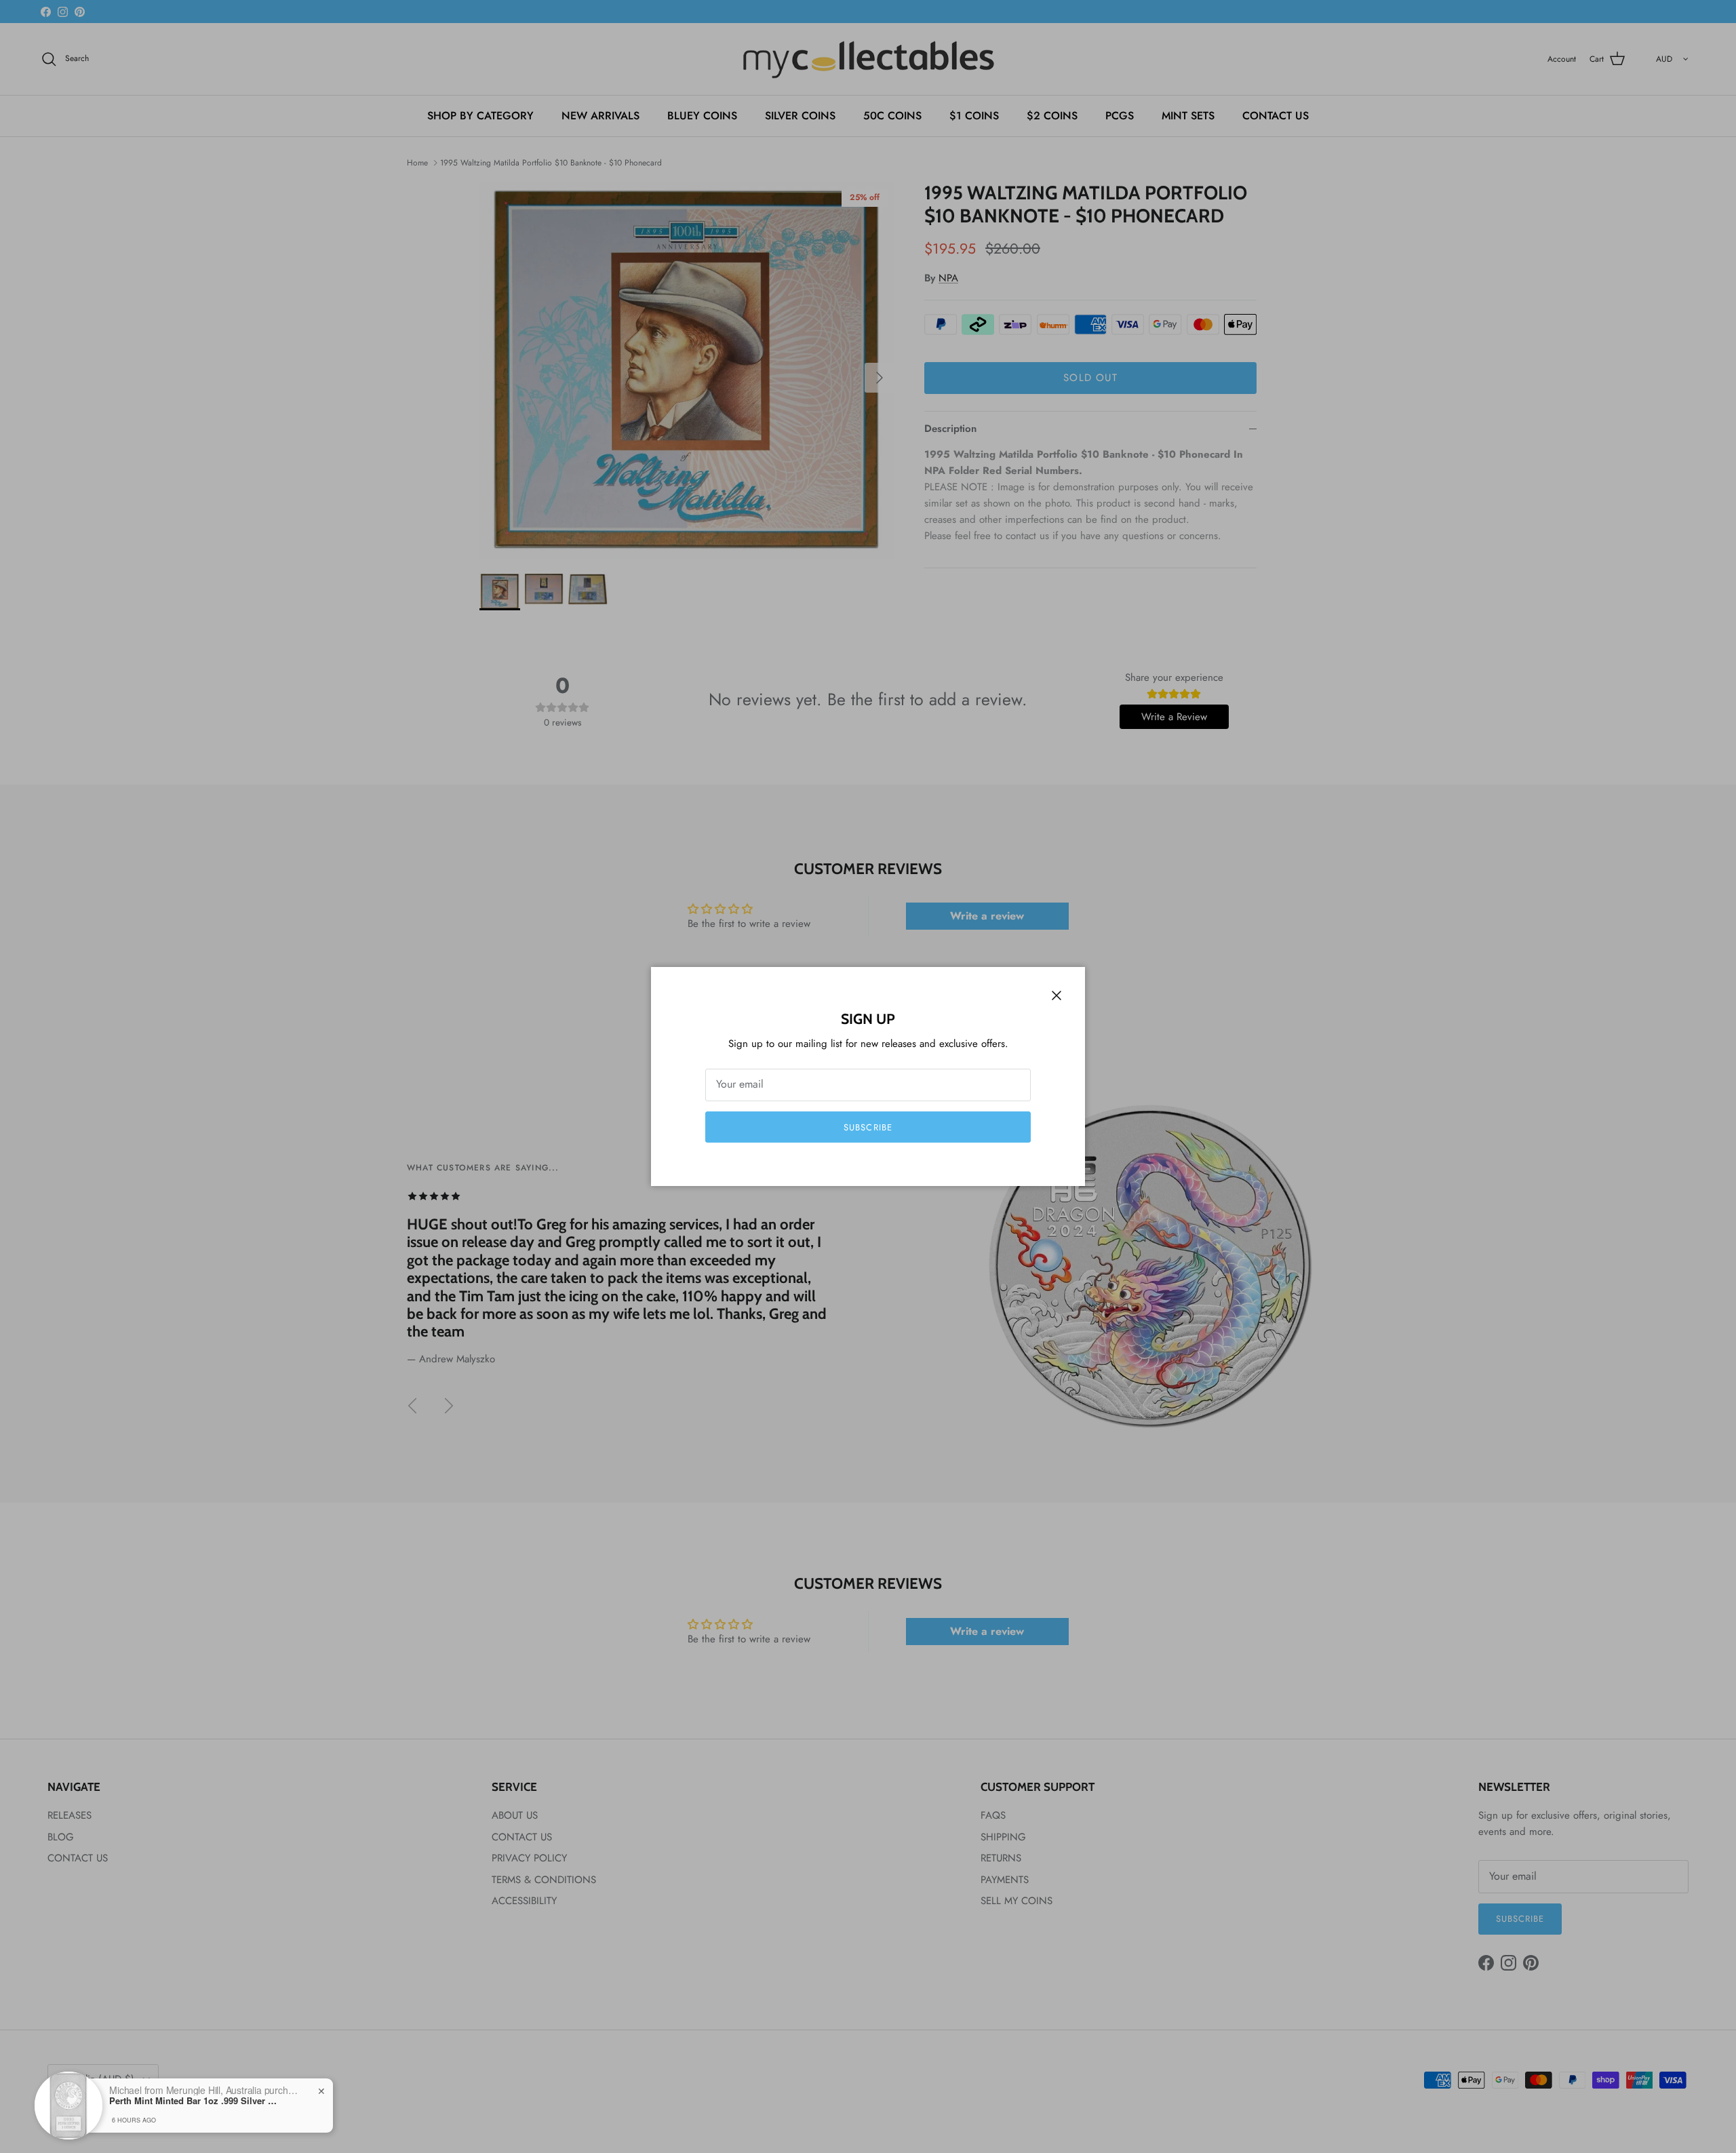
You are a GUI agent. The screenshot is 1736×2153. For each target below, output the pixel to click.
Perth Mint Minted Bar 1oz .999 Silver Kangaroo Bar (194, 2101)
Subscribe (868, 1127)
